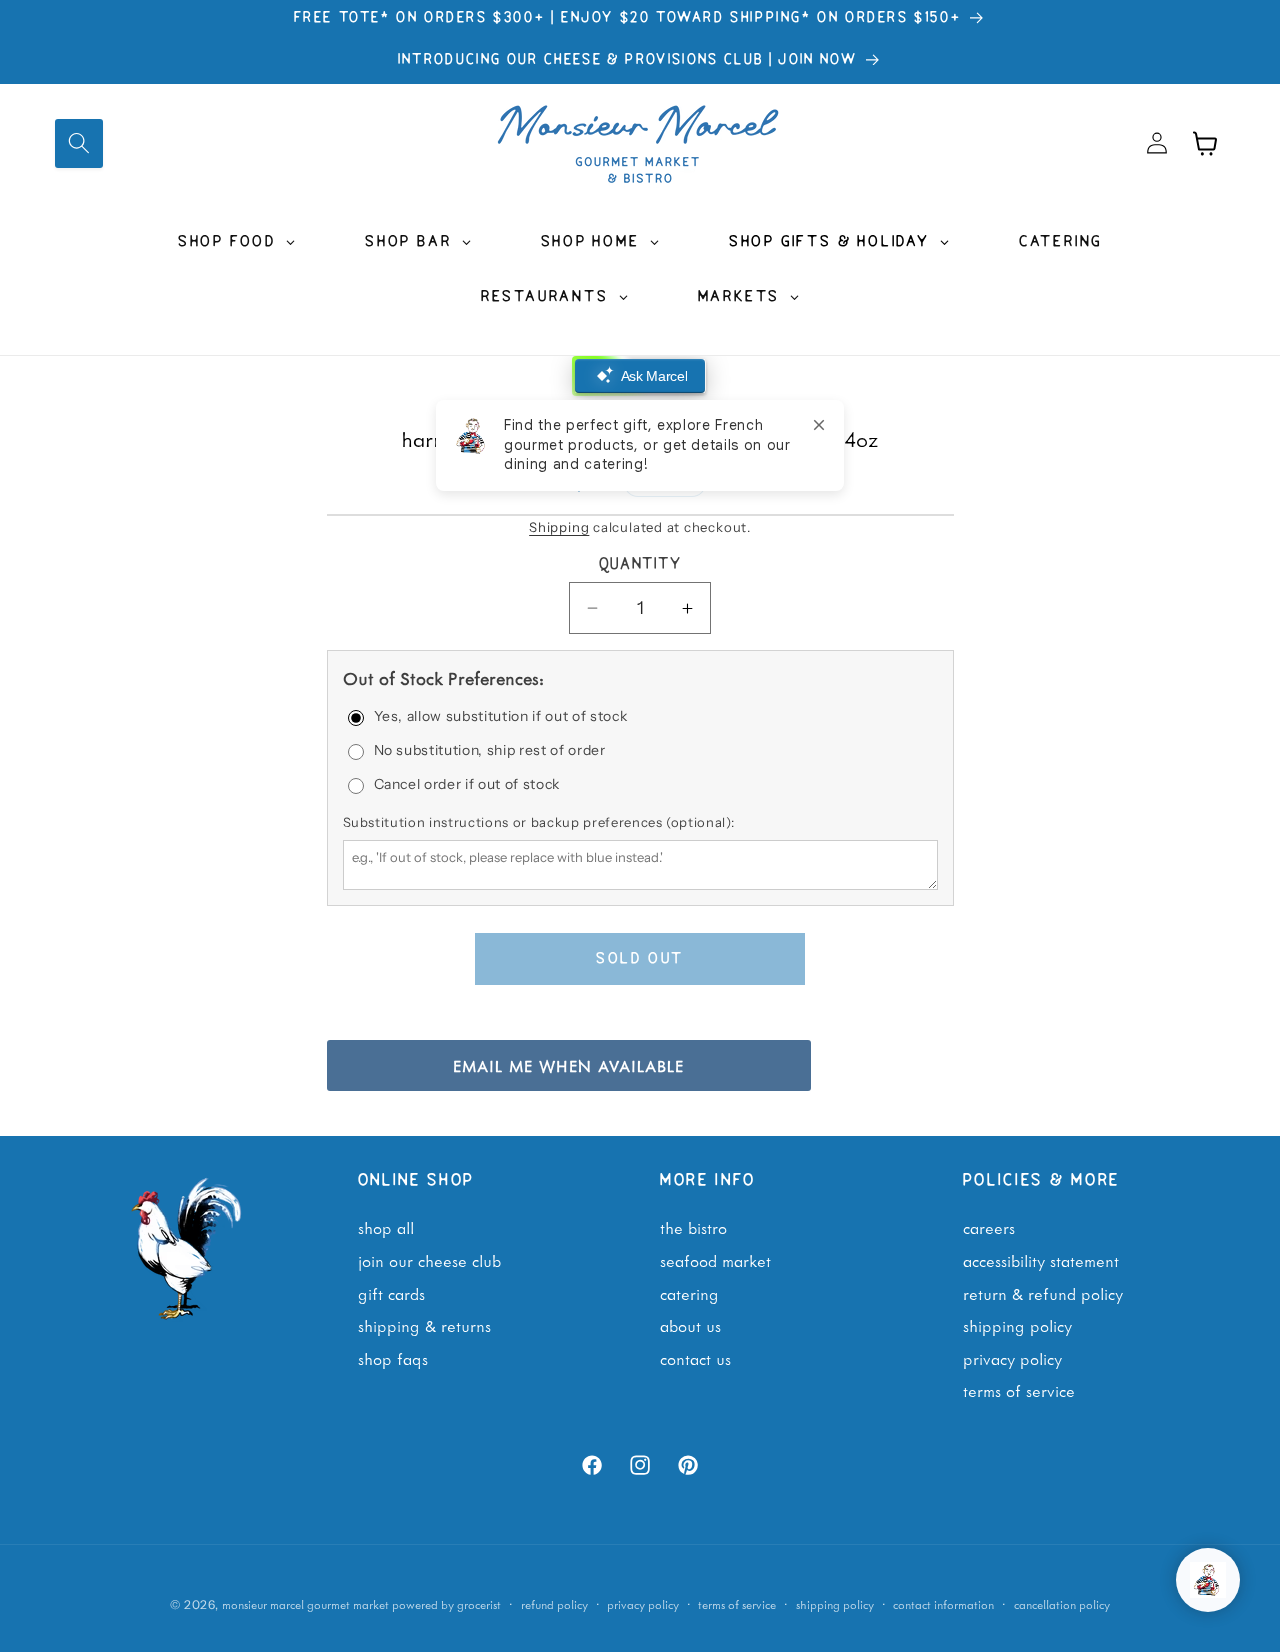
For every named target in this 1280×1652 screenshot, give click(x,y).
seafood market (715, 1260)
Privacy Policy (1012, 1358)
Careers (989, 1227)
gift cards (391, 1293)
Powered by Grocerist (446, 1604)
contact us (695, 1358)
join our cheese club (429, 1260)
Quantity (640, 565)
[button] (79, 143)
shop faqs (393, 1358)
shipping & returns (424, 1325)
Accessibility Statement (1041, 1260)
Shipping (559, 527)
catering (689, 1293)
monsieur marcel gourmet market (305, 1604)
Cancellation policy (1062, 1604)
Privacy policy (643, 1604)
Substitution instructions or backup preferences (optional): (539, 823)
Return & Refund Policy (1043, 1293)
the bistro (693, 1227)
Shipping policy (835, 1604)
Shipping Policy (1017, 1325)
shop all (386, 1227)
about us (690, 1325)
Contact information (943, 1604)
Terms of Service (1019, 1390)
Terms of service (737, 1604)
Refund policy (554, 1604)
